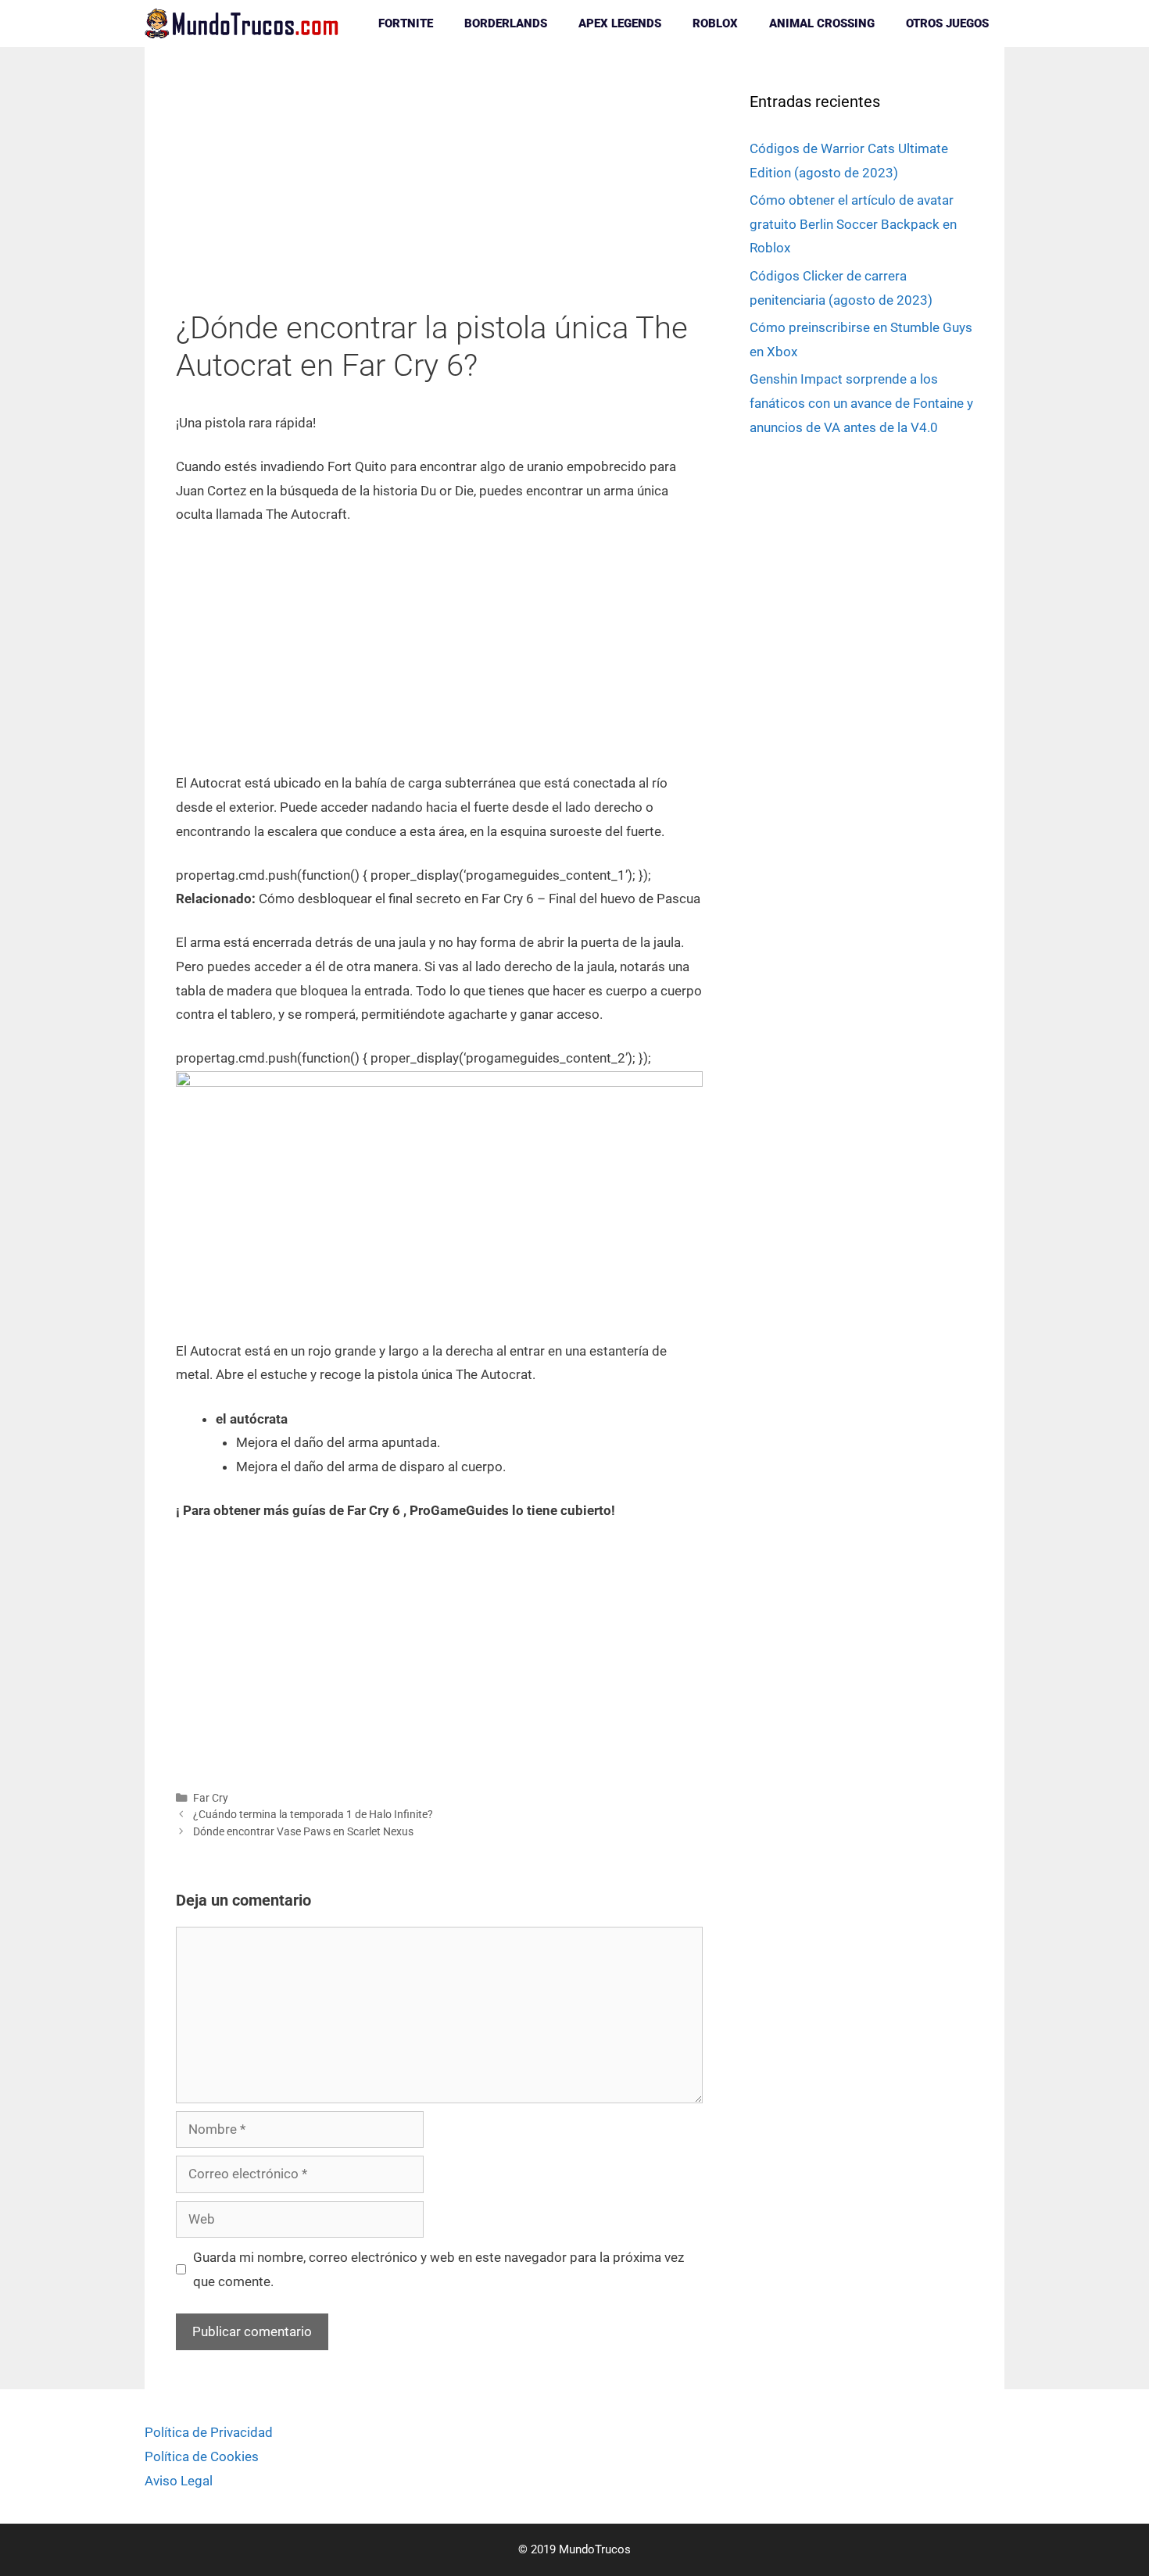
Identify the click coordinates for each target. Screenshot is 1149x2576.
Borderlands (506, 23)
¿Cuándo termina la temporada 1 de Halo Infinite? (313, 1815)
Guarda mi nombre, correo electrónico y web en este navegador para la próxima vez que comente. (438, 2269)
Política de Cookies (202, 2456)
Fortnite (406, 23)
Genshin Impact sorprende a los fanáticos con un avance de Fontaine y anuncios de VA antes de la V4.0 (861, 403)
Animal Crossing (822, 23)
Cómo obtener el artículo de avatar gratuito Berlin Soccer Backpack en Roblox (853, 224)
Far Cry (211, 1798)
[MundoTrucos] (246, 23)
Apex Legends (620, 23)
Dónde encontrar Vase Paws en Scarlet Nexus (303, 1832)
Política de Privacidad (209, 2432)
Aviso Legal (179, 2481)
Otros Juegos (947, 23)
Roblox (715, 23)
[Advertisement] (439, 194)
